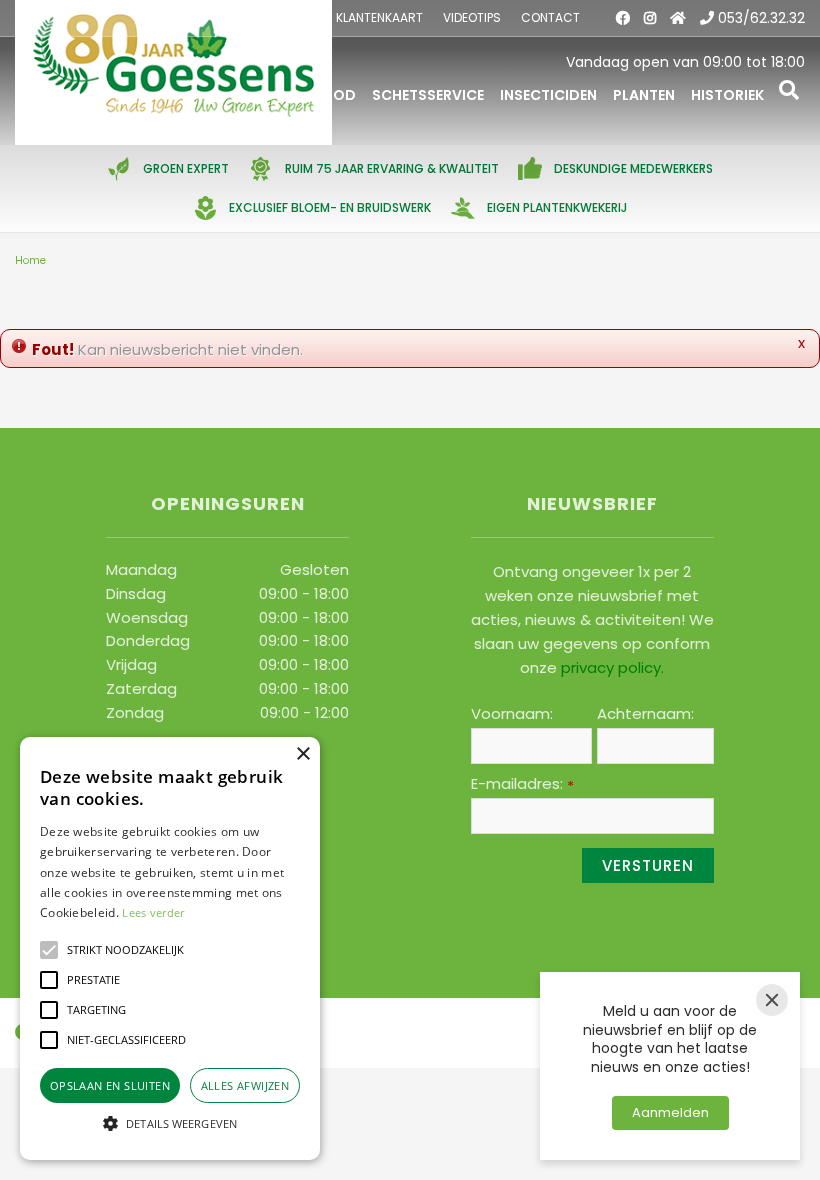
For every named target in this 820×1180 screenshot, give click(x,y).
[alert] (170, 948)
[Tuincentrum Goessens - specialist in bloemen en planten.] (173, 72)
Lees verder (153, 912)
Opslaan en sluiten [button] (110, 1085)
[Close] (772, 1000)
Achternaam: (645, 714)
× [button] (302, 754)
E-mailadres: (522, 784)
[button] (49, 950)
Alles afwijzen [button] (245, 1085)
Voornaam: (512, 714)
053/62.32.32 (761, 18)
